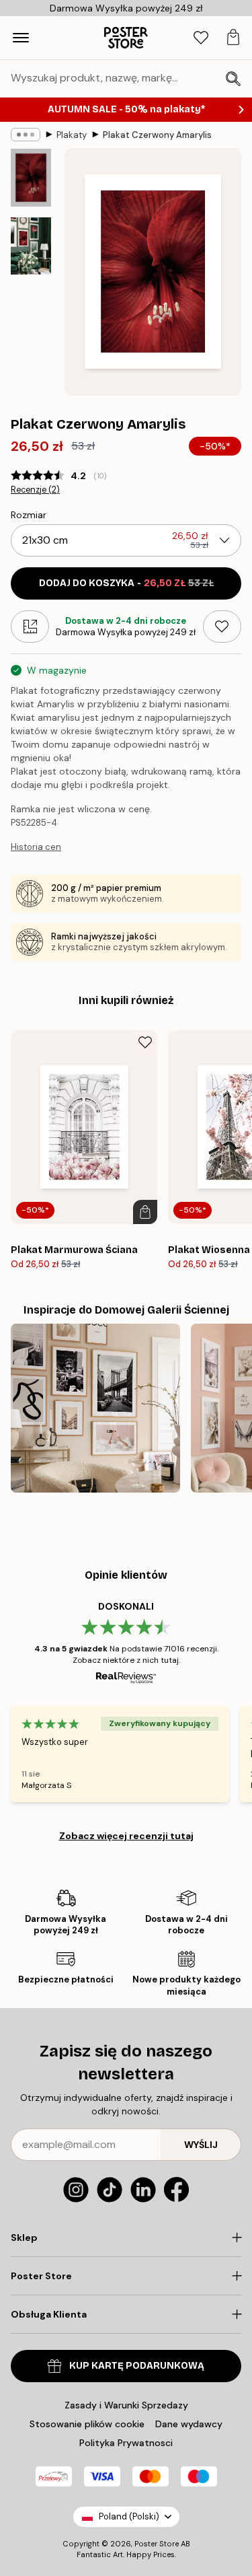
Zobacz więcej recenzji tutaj (126, 1836)
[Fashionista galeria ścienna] (95, 1408)
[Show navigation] (21, 38)
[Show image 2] (31, 246)
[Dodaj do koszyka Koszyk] (145, 1212)
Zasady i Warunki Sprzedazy (126, 2405)
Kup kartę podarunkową (137, 2366)
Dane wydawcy (189, 2424)
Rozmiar (29, 515)
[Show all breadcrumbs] (26, 135)
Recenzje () (35, 490)
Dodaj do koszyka (126, 583)
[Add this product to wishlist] (222, 627)
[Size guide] (30, 627)
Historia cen (36, 847)
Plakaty (72, 135)
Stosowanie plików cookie (87, 2424)
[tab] (201, 38)
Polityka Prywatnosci (126, 2443)
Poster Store (157, 2544)
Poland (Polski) (129, 2516)
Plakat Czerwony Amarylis (157, 135)
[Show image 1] (31, 178)
